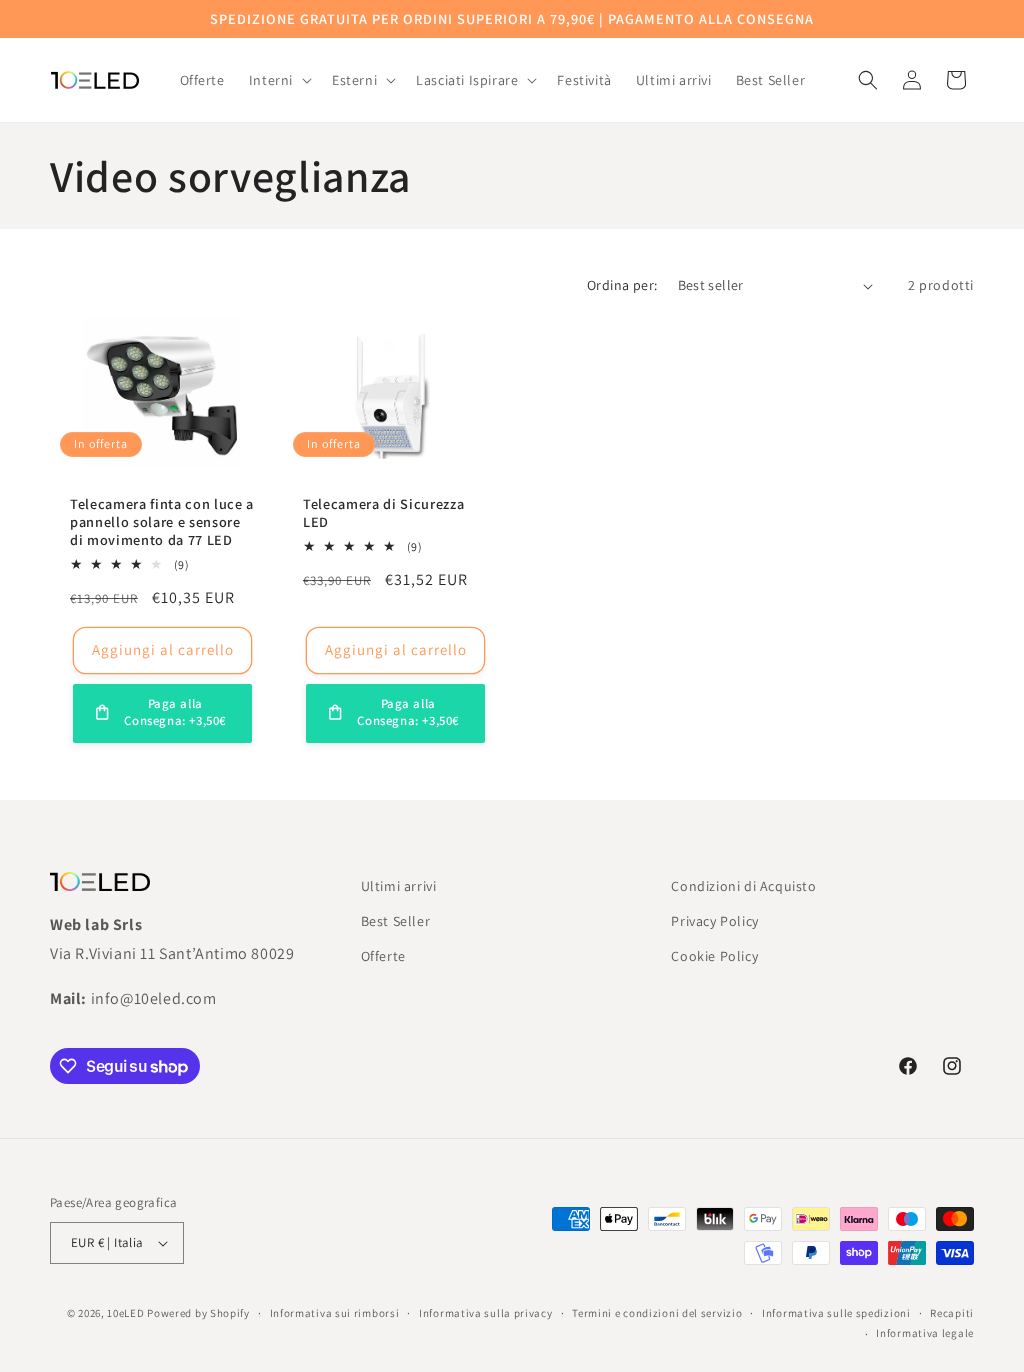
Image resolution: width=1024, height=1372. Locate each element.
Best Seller (396, 921)
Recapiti (952, 1313)
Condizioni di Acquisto (743, 886)
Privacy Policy (714, 921)
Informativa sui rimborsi (335, 1313)
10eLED (125, 1313)
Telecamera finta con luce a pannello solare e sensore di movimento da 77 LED (162, 522)
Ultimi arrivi (399, 886)
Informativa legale (925, 1333)
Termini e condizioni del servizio (657, 1313)
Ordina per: (622, 285)
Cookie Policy (714, 956)
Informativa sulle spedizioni (836, 1313)
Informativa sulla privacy (486, 1313)
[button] (278, 80)
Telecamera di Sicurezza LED (383, 513)
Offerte (383, 956)
